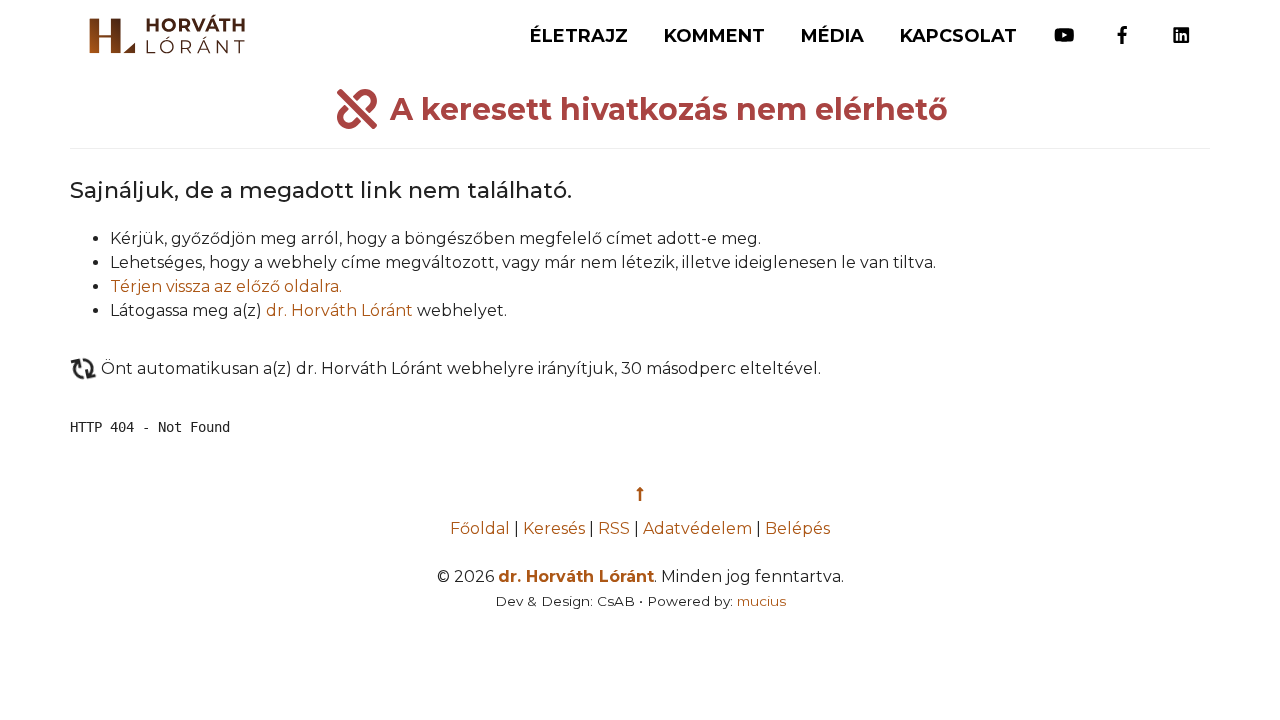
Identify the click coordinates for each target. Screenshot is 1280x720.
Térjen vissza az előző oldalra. (226, 286)
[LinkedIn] (1181, 26)
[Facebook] (1122, 26)
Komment (714, 36)
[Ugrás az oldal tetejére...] (640, 494)
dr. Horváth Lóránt (339, 310)
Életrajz (579, 36)
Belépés (797, 528)
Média (832, 36)
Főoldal (482, 528)
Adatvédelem (697, 528)
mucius (761, 601)
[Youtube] (1064, 26)
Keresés (554, 528)
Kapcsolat (958, 36)
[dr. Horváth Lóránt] (157, 29)
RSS (614, 528)
